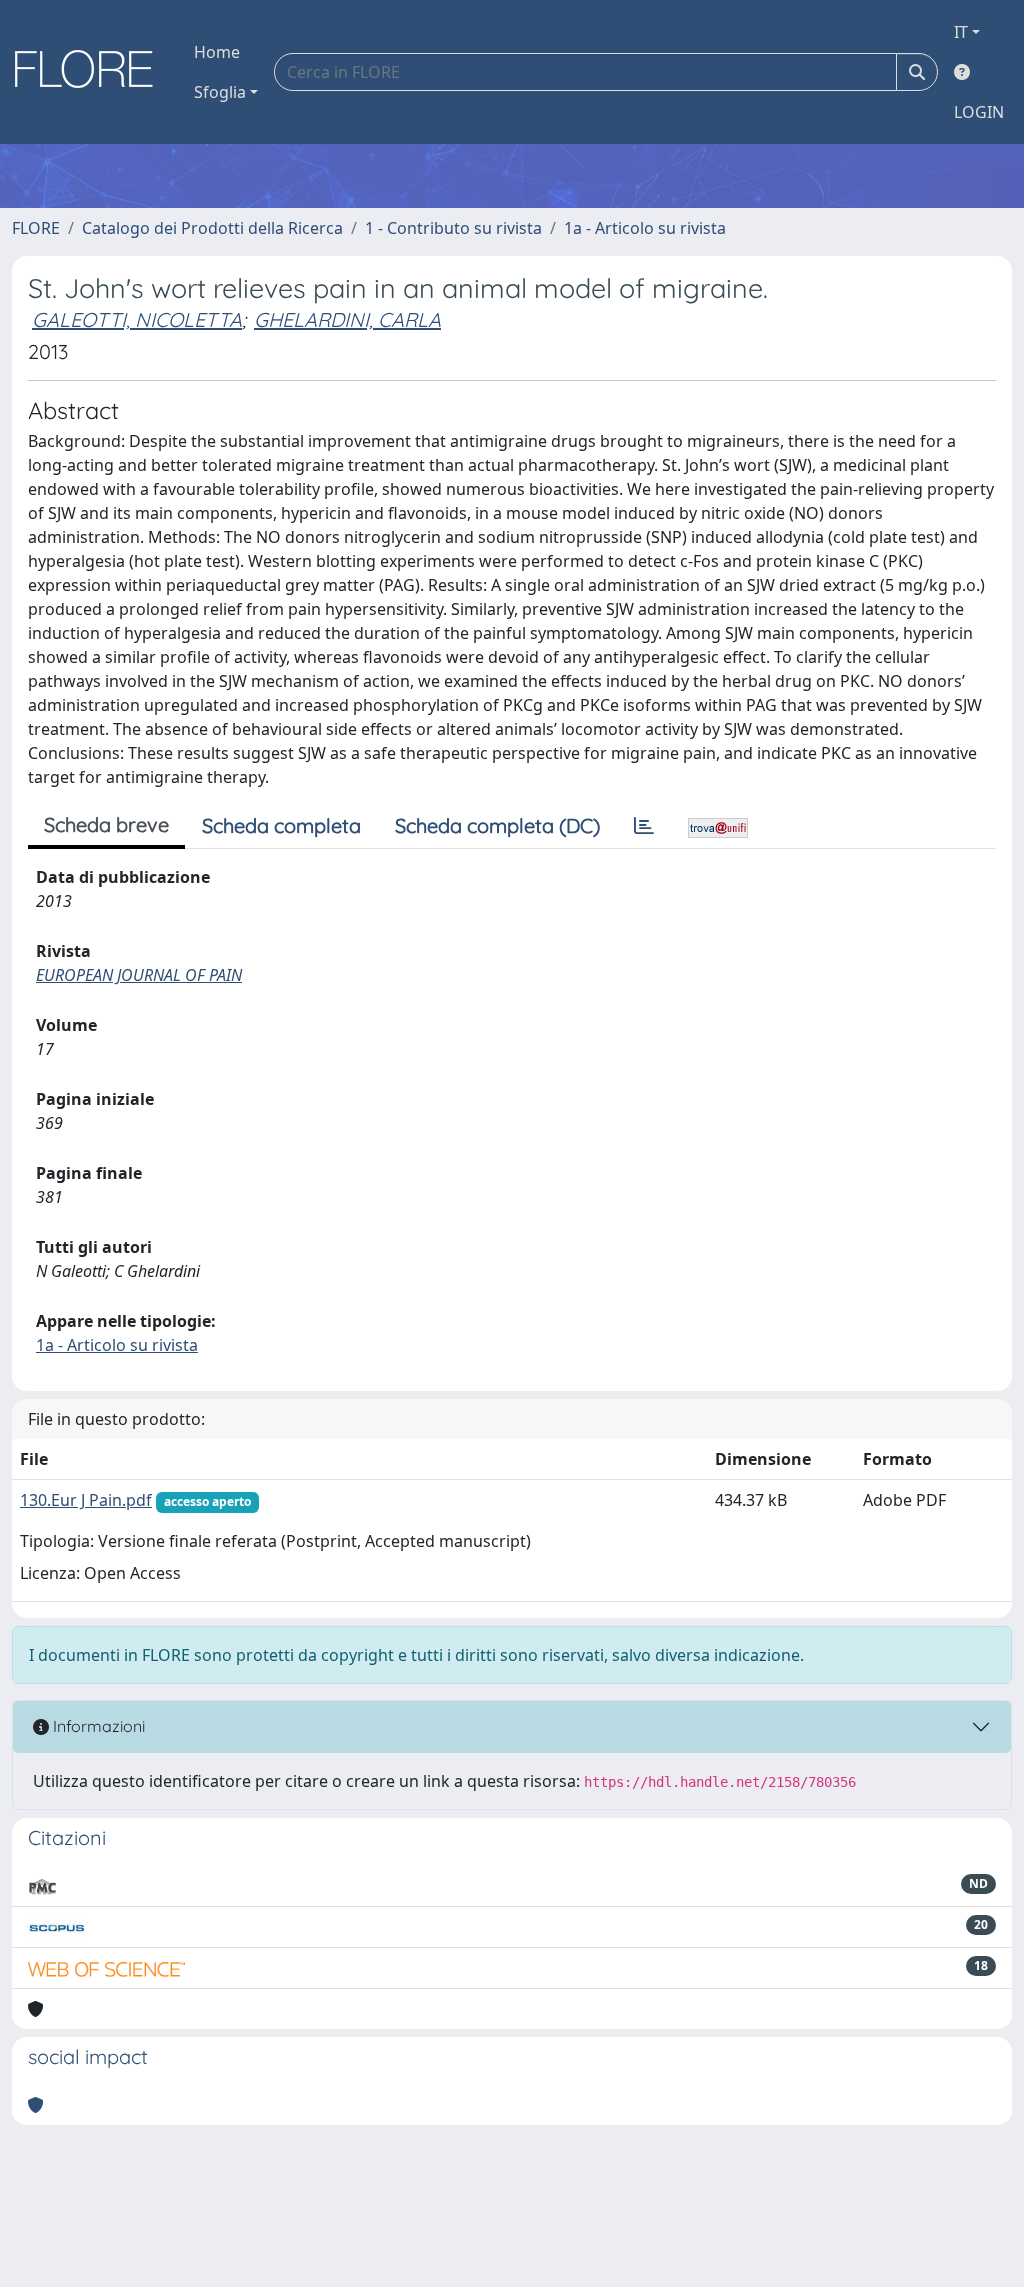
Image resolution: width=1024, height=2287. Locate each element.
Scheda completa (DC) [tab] (497, 825)
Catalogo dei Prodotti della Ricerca (212, 228)
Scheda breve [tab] (106, 824)
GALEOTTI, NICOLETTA (137, 319)
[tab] (644, 826)
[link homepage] (91, 72)
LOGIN (979, 112)
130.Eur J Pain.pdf (86, 1500)
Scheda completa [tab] (281, 825)
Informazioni (97, 1726)
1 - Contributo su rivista (453, 228)
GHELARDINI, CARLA (347, 319)
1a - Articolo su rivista (645, 228)
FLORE (36, 228)
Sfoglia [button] (220, 92)
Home (217, 52)
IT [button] (961, 32)
